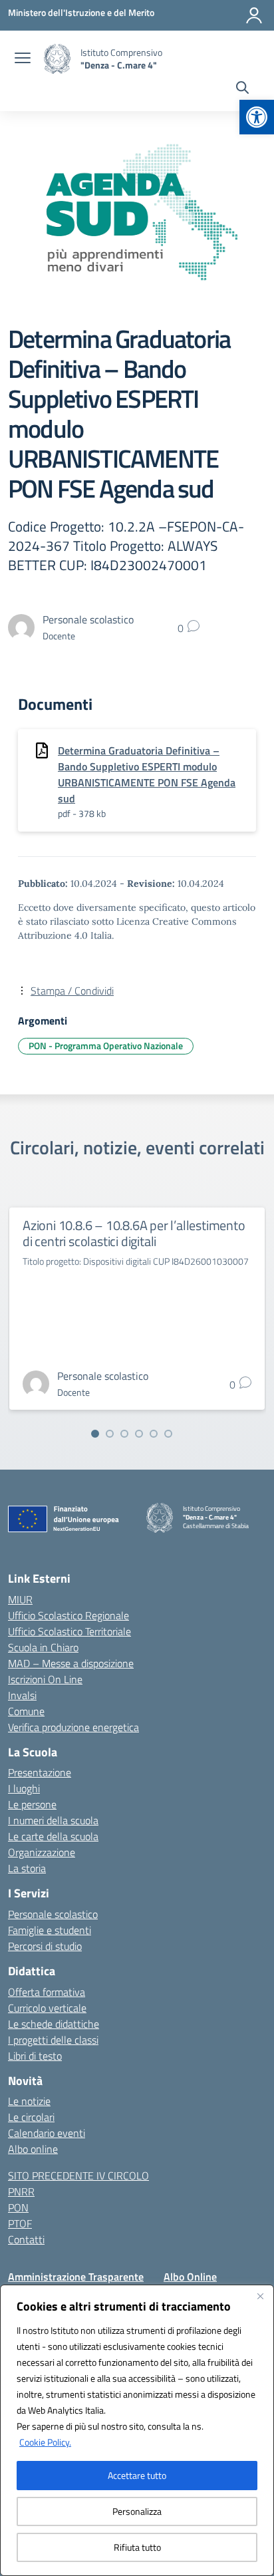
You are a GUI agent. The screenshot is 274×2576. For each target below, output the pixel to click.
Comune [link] (26, 1711)
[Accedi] (254, 15)
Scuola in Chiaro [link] (43, 1647)
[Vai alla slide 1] (95, 1434)
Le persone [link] (32, 1804)
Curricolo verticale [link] (47, 2008)
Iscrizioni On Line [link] (45, 1679)
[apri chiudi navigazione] (23, 59)
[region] (137, 2430)
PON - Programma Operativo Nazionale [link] (106, 1046)
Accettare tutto (137, 2475)
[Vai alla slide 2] (110, 1434)
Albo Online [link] (190, 2277)
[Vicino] (260, 2296)
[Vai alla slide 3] (124, 1434)
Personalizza (137, 2511)
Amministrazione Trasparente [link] (76, 2277)
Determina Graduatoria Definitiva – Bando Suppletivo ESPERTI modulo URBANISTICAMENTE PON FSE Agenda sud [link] (147, 774)
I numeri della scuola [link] (53, 1820)
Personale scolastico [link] (53, 1914)
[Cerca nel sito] (242, 89)
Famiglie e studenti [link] (50, 1930)
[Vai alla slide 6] (168, 1434)
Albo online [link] (33, 2149)
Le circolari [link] (31, 2117)
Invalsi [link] (22, 1695)
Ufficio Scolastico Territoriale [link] (69, 1631)
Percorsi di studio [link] (45, 1946)
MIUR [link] (20, 1599)
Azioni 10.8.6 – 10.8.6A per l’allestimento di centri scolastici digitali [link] (134, 1233)
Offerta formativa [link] (47, 1992)
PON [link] (18, 2207)
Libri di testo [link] (35, 2056)
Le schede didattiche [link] (54, 2024)
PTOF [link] (20, 2223)
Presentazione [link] (40, 1772)
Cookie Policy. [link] (45, 2442)
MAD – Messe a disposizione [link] (71, 1663)
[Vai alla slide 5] (154, 1434)
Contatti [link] (26, 2239)
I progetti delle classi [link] (53, 2040)
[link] (257, 117)
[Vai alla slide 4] (139, 1434)
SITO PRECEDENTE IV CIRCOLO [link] (78, 2175)
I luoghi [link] (24, 1788)
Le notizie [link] (29, 2101)
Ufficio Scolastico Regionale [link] (68, 1615)
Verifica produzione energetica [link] (73, 1727)
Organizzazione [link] (42, 1852)
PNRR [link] (21, 2191)
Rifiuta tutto (137, 2547)
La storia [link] (27, 1868)
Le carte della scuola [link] (53, 1836)
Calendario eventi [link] (47, 2133)
